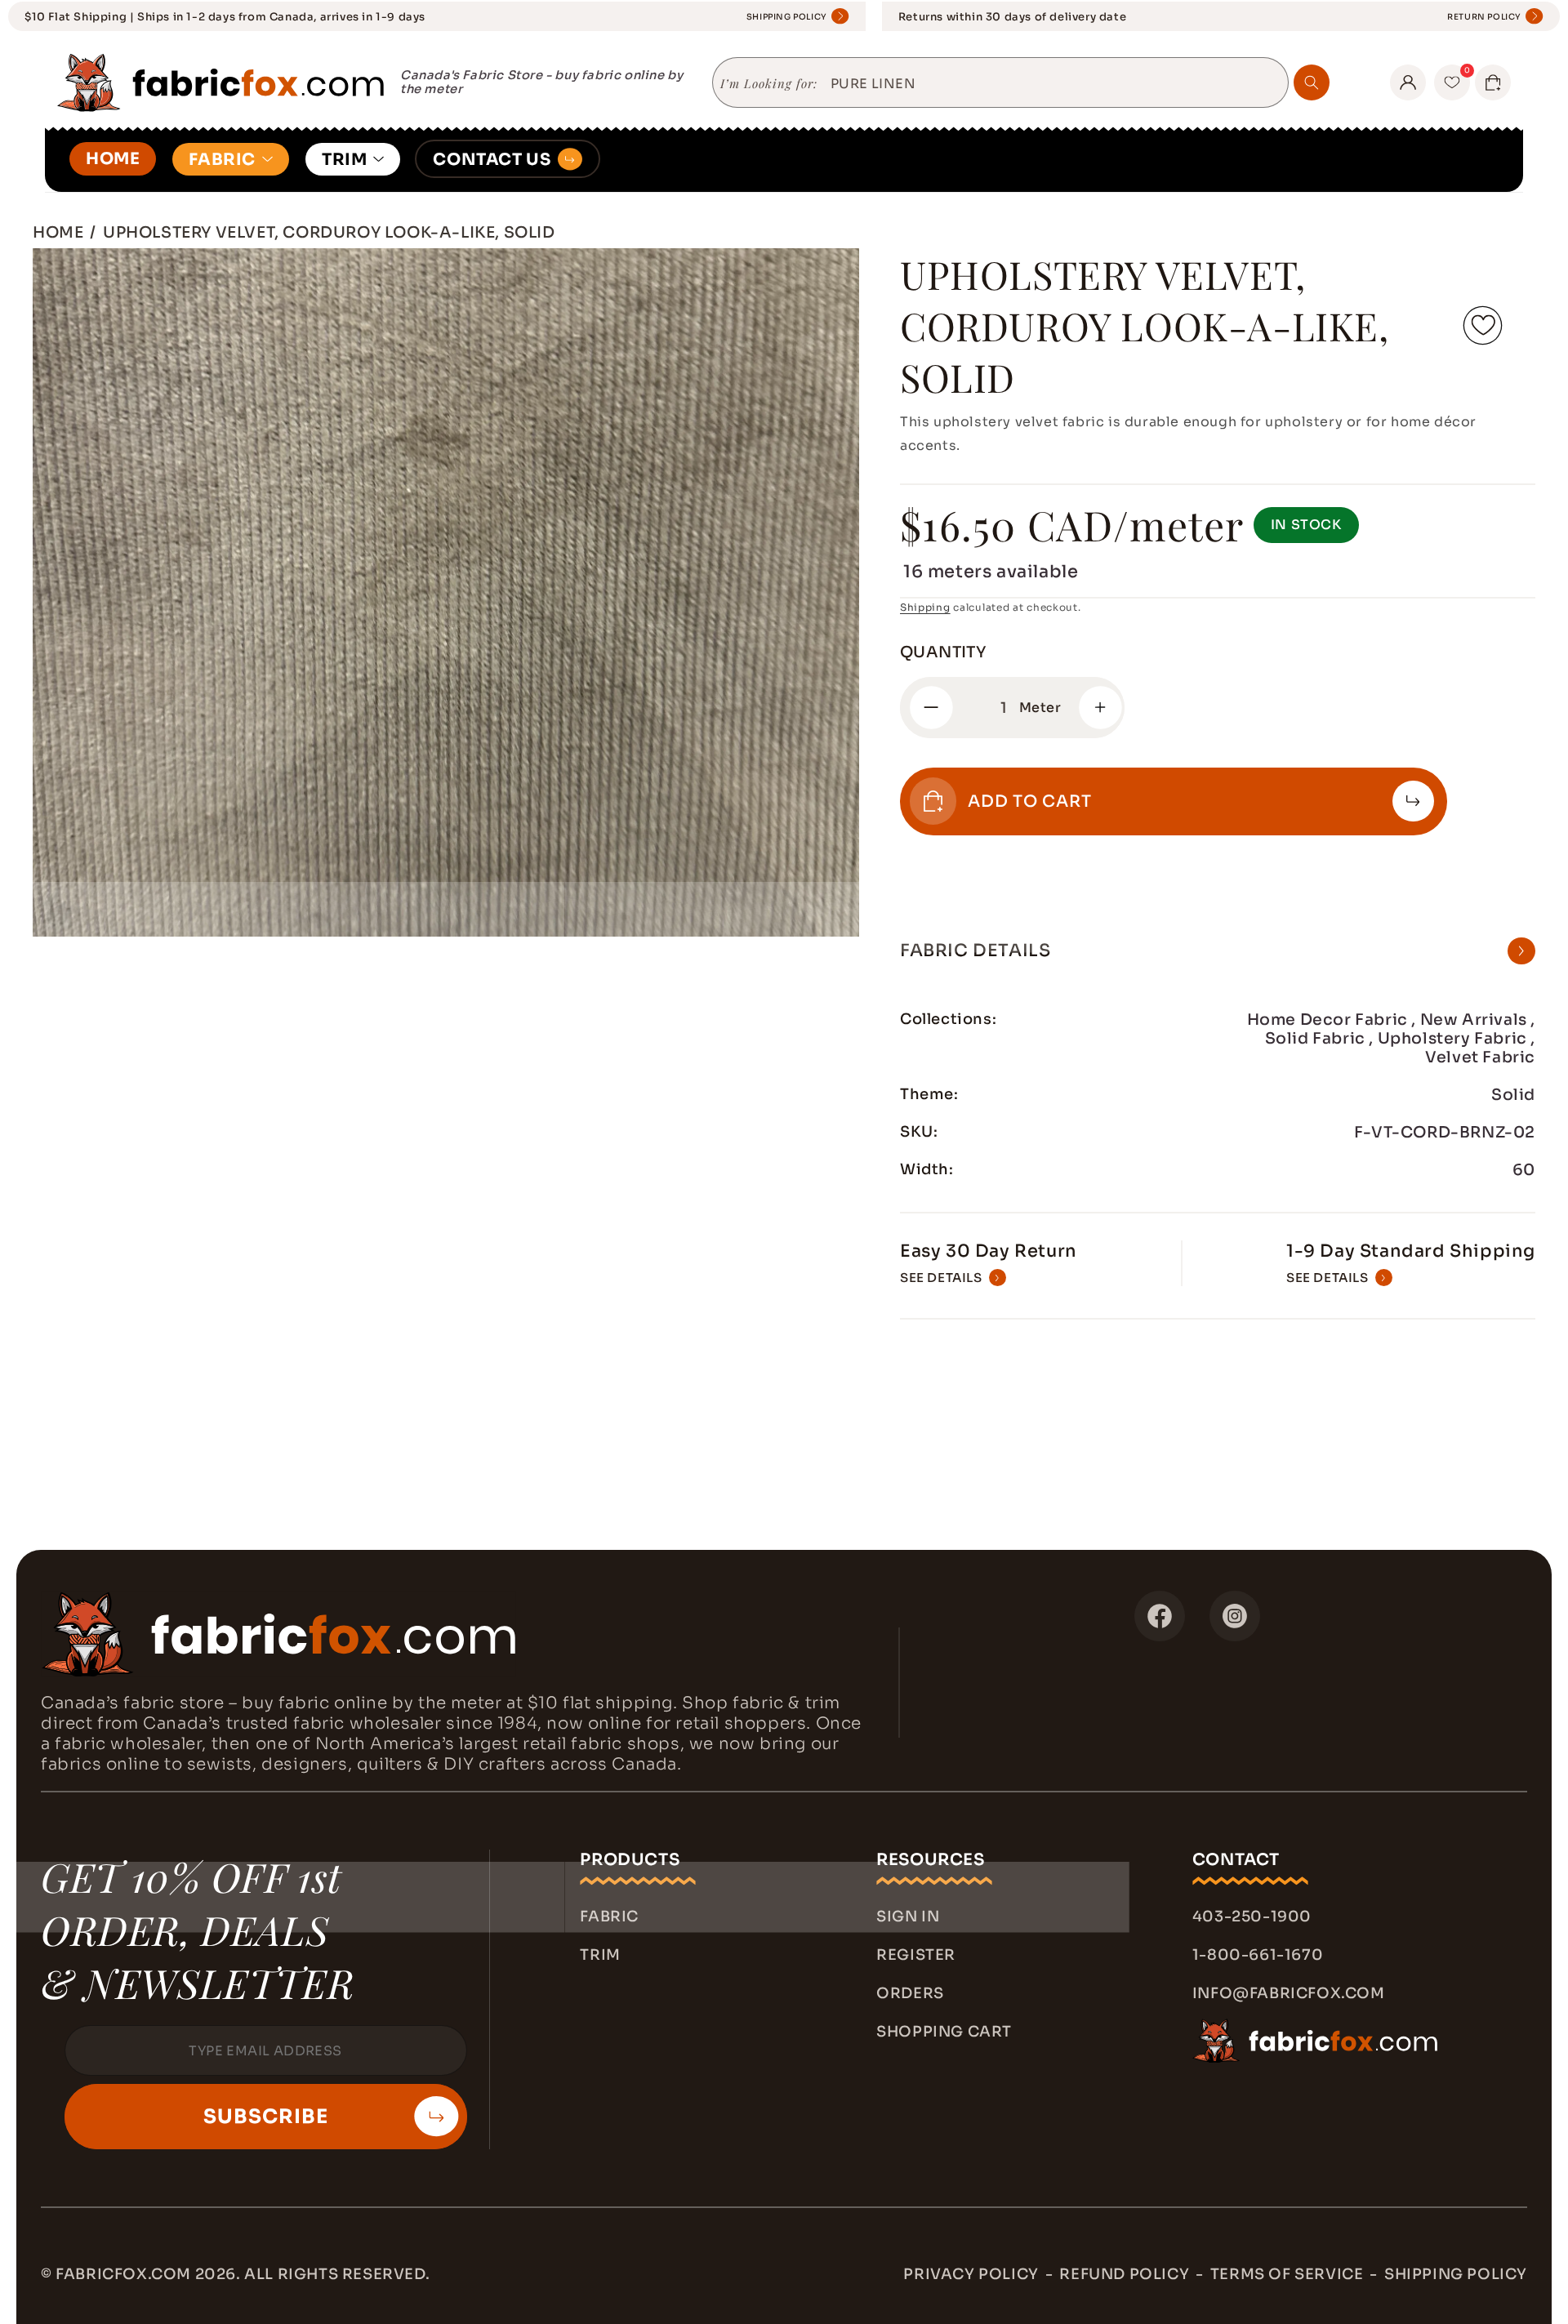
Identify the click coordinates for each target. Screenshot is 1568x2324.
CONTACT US (492, 160)
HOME (113, 159)
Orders (910, 1993)
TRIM (344, 160)
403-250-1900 (1252, 1917)
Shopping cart (944, 2032)
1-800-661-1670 (1258, 1955)
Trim (600, 1955)
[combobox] (1053, 84)
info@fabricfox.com (1289, 1993)
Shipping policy (1456, 2274)
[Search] (1312, 82)
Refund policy (1124, 2274)
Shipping (925, 607)
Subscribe (266, 2117)
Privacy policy (971, 2274)
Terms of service (1287, 2274)
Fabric (609, 1917)
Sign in (908, 1917)
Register (916, 1955)
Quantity (943, 652)
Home (58, 232)
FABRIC (222, 160)
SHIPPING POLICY (787, 17)
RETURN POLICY (1484, 17)
